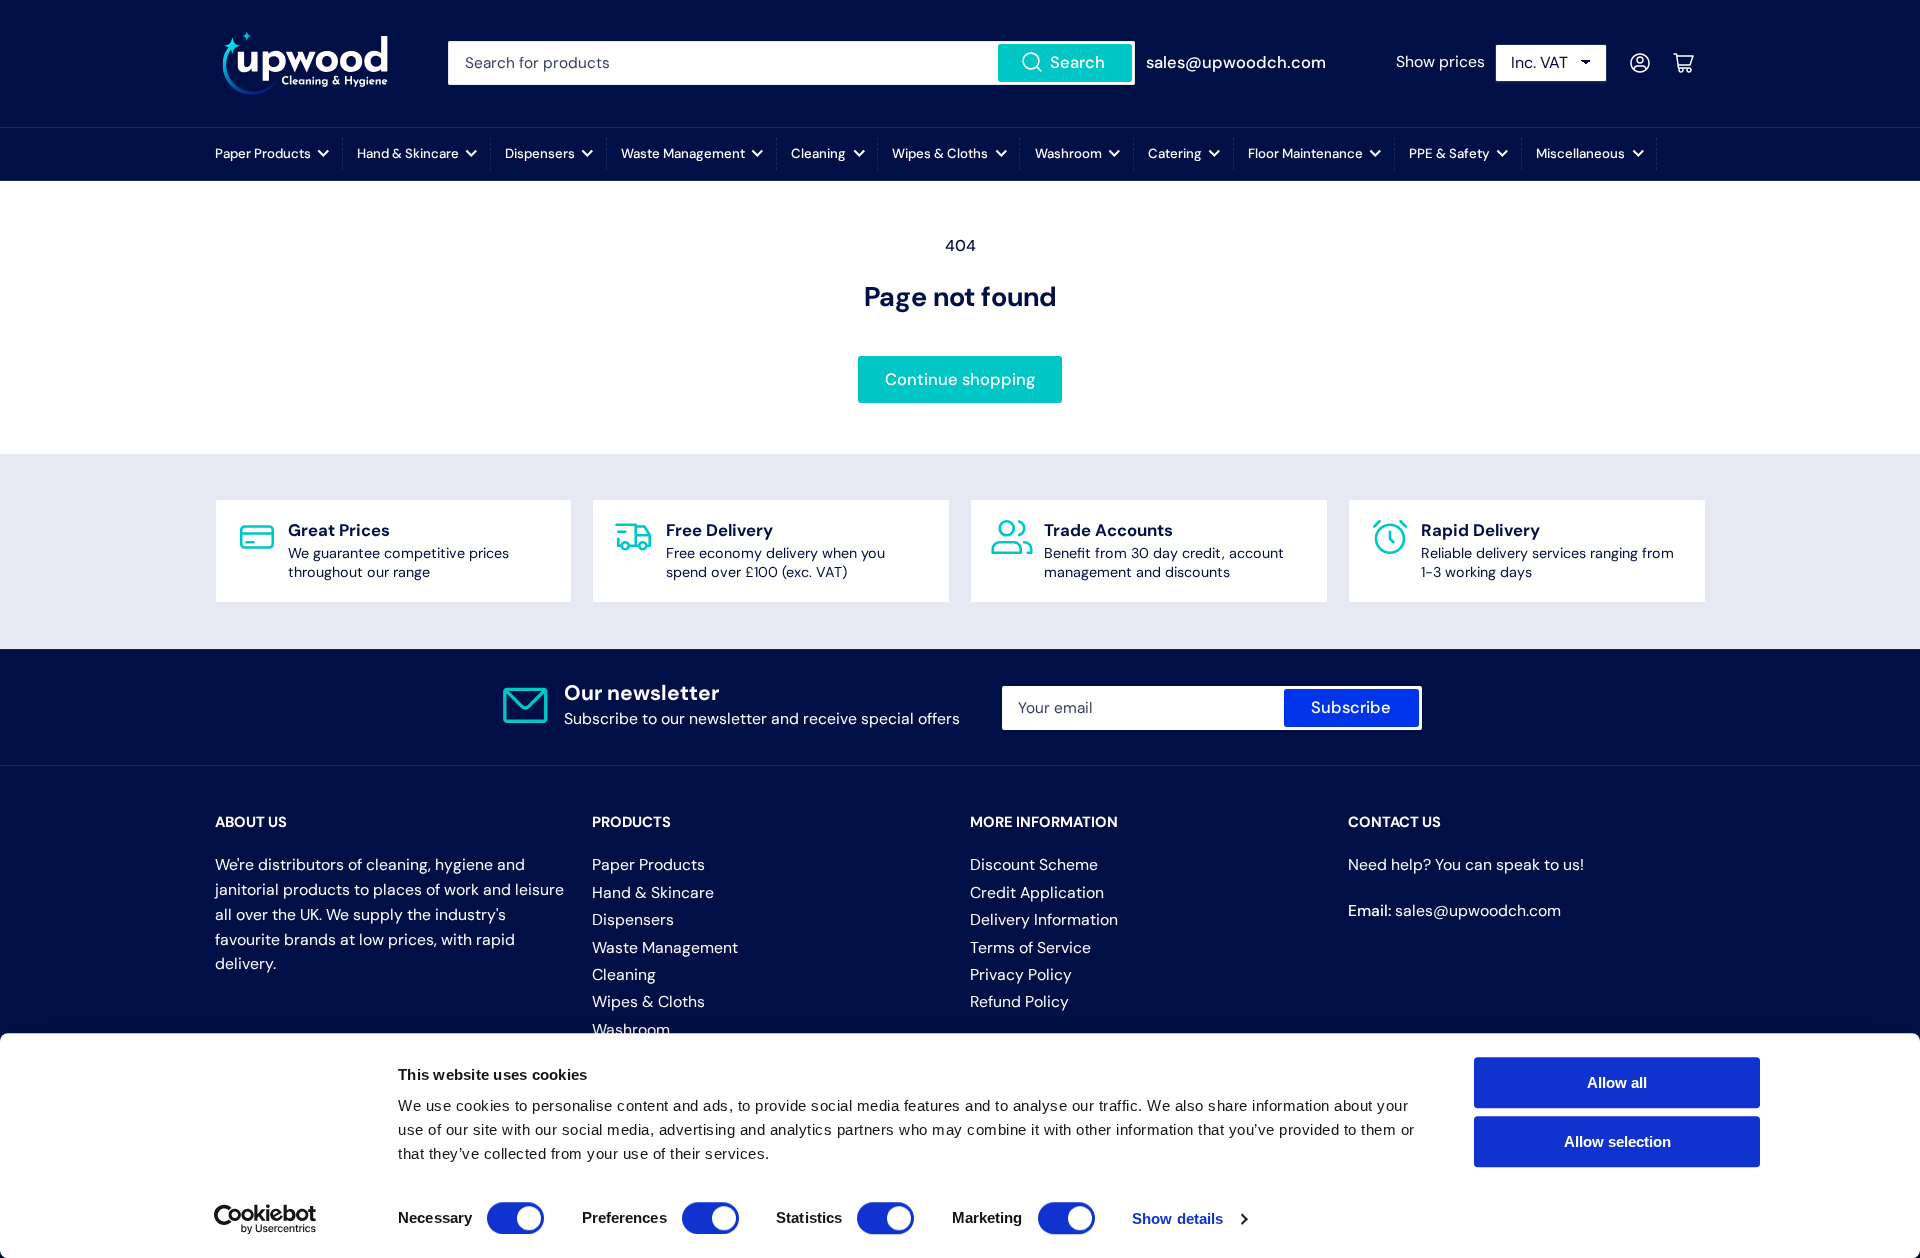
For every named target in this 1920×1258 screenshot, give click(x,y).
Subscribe (1351, 707)
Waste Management (683, 153)
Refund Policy (1019, 1001)
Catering (1175, 153)
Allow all (1617, 1082)
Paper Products (263, 153)
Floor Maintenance (1305, 153)
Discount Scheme (1034, 864)
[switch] (710, 1218)
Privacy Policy (1021, 974)
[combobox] (791, 63)
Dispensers (540, 153)
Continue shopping (960, 379)
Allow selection (1617, 1141)
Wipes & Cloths (940, 153)
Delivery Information (1044, 919)
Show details (1177, 1218)
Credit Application (1037, 892)
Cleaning (818, 153)
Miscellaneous (1580, 153)
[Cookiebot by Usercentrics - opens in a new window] (265, 1219)
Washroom (1068, 153)
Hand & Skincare (408, 153)
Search (1077, 62)
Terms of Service (1030, 947)
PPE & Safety (1449, 153)
